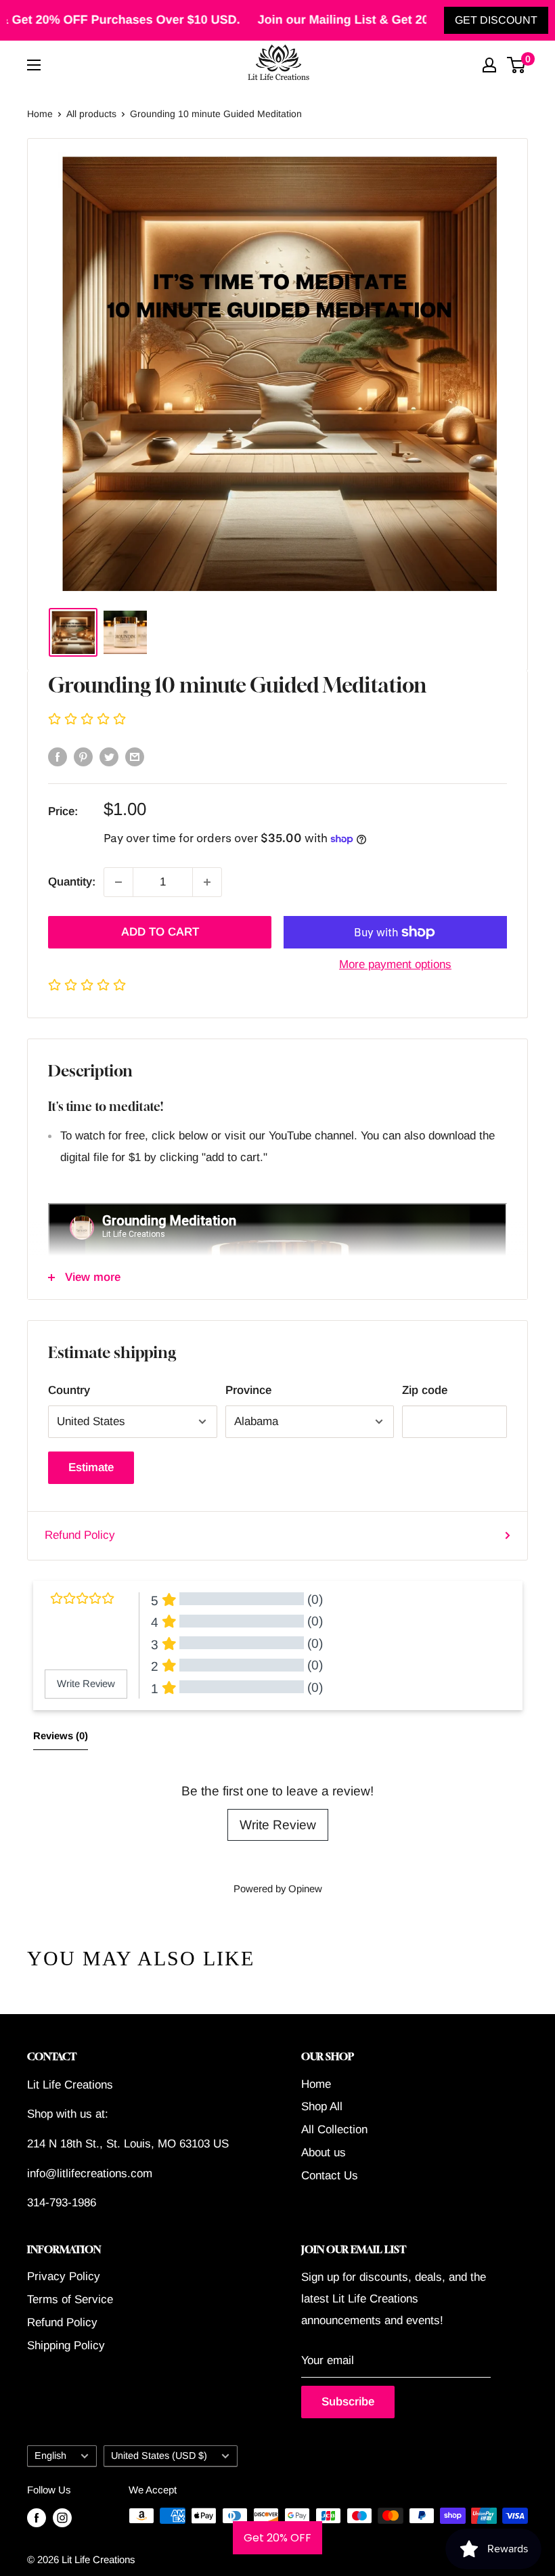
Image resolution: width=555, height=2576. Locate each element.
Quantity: (72, 882)
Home (40, 114)
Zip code (425, 1390)
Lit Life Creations (98, 2559)
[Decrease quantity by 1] (118, 882)
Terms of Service (70, 2299)
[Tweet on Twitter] (109, 757)
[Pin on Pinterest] (83, 757)
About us (324, 2153)
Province (248, 1390)
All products (91, 114)
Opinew (305, 1889)
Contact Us (330, 2176)
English (50, 2455)
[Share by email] (135, 757)
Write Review (278, 1825)
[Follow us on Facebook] (37, 2517)
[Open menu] (34, 65)
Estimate (91, 1467)
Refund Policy (80, 1535)
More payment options (395, 964)
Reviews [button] (61, 1736)
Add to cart (160, 932)
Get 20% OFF (277, 2538)
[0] (517, 65)
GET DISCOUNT (496, 20)
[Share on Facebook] (58, 757)
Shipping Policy (66, 2345)
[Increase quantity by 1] (207, 882)
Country (69, 1390)
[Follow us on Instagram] (62, 2517)
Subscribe (348, 2402)
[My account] (489, 65)
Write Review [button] (86, 1684)
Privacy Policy (64, 2276)
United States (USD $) (159, 2455)
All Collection (334, 2130)
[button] (277, 720)
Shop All (322, 2106)
